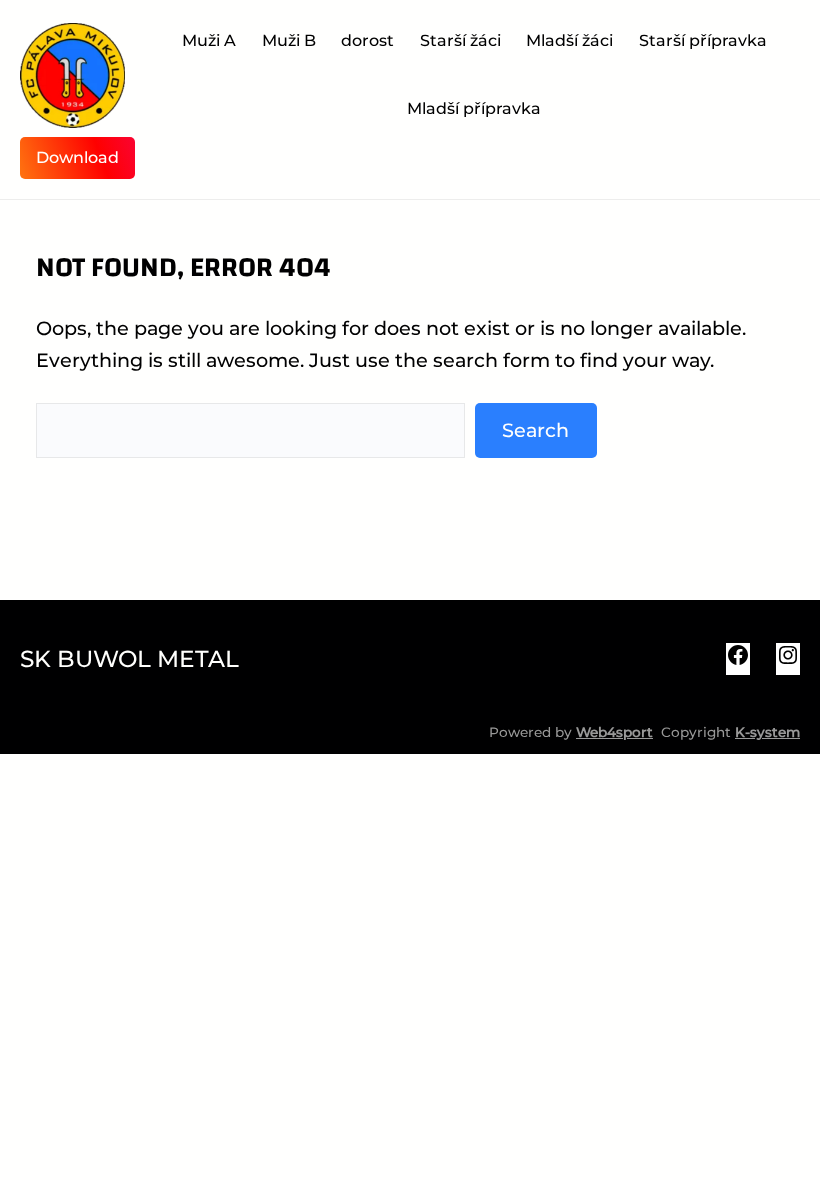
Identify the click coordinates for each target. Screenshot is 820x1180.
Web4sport (614, 732)
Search (535, 430)
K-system (767, 732)
